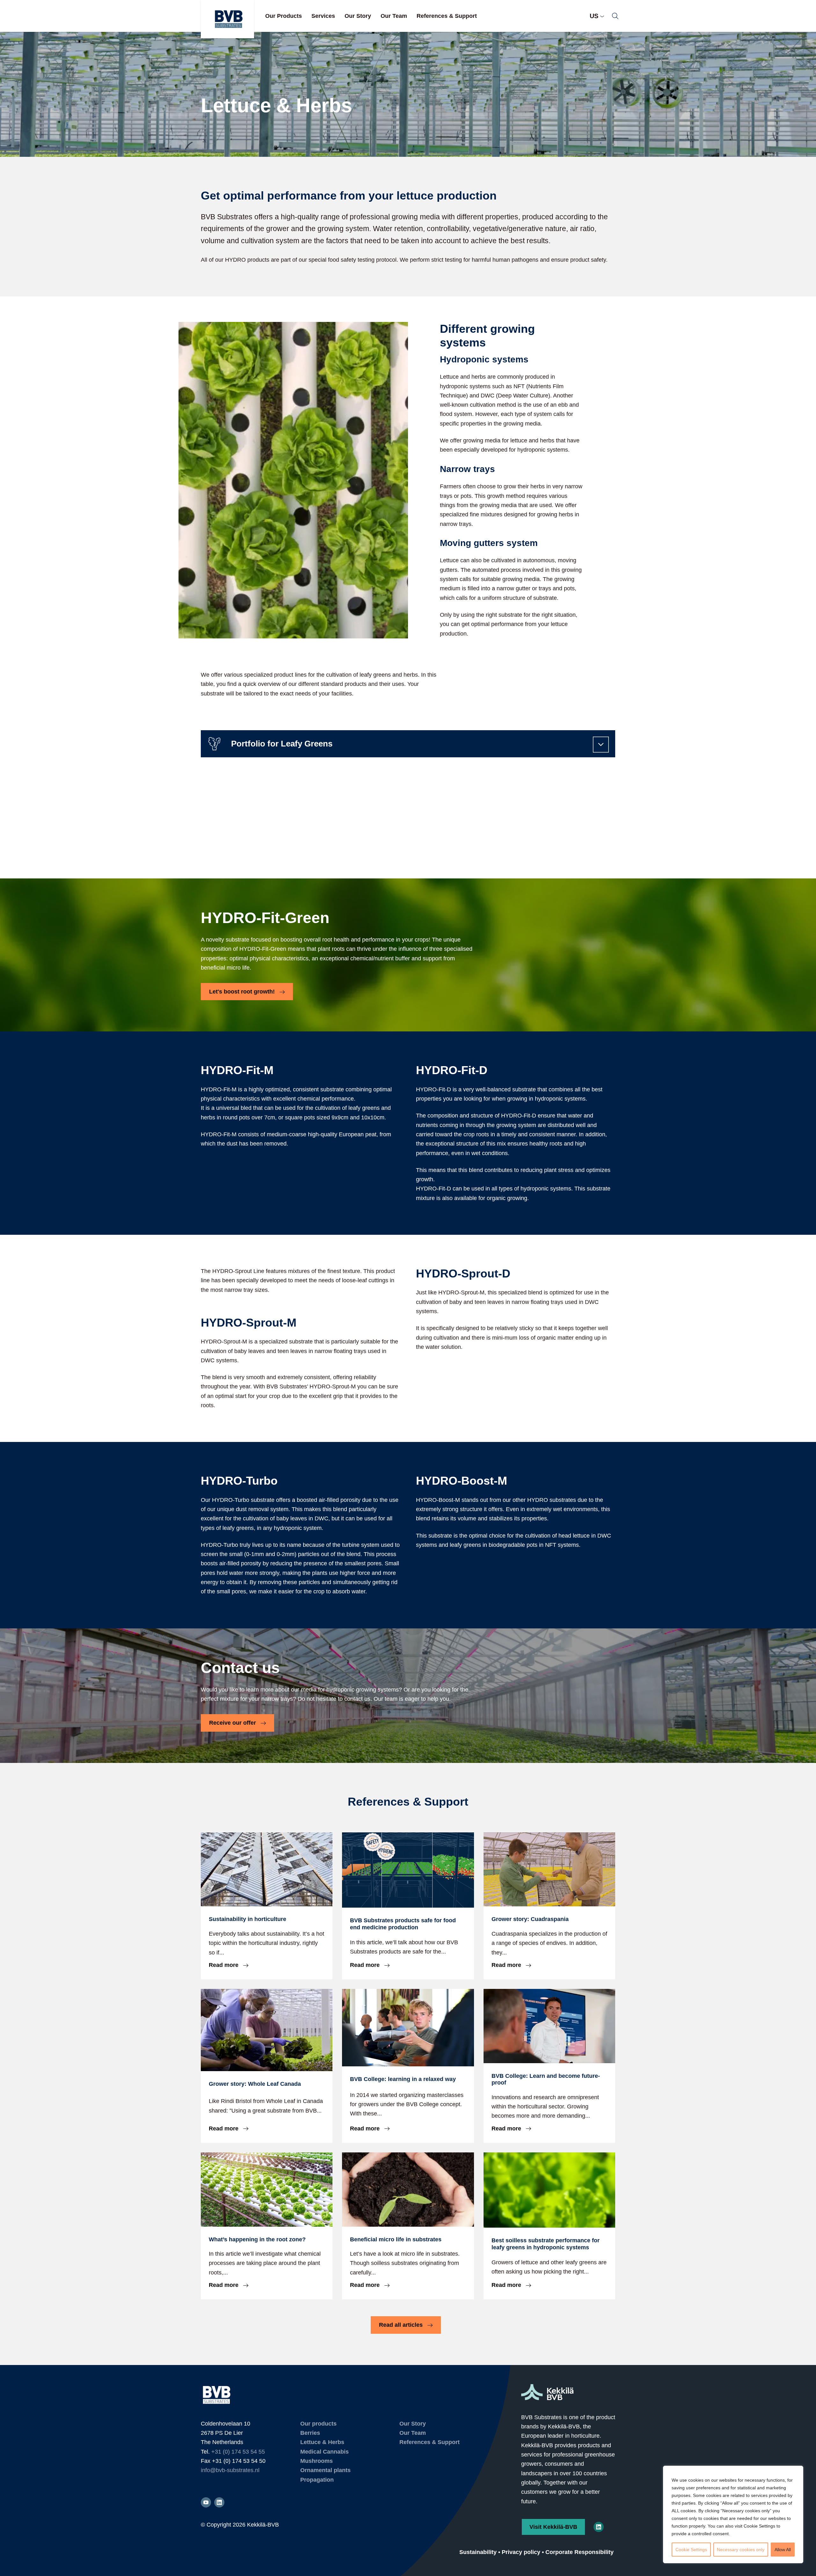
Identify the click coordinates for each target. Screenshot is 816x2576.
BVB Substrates (227, 19)
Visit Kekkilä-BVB (553, 2527)
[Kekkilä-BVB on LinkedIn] (599, 2527)
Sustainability (478, 2552)
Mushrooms (317, 2461)
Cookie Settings (691, 2550)
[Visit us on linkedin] (219, 2502)
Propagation (317, 2480)
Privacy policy (521, 2552)
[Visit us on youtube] (206, 2502)
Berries (310, 2433)
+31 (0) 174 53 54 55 (238, 2452)
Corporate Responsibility (579, 2552)
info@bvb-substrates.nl (230, 2470)
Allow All (783, 2550)
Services (323, 16)
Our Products (284, 16)
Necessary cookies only (741, 2550)
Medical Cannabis (324, 2452)
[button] (615, 16)
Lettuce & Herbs (322, 2442)
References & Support (447, 16)
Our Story (358, 16)
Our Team (394, 16)
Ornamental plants (325, 2470)
